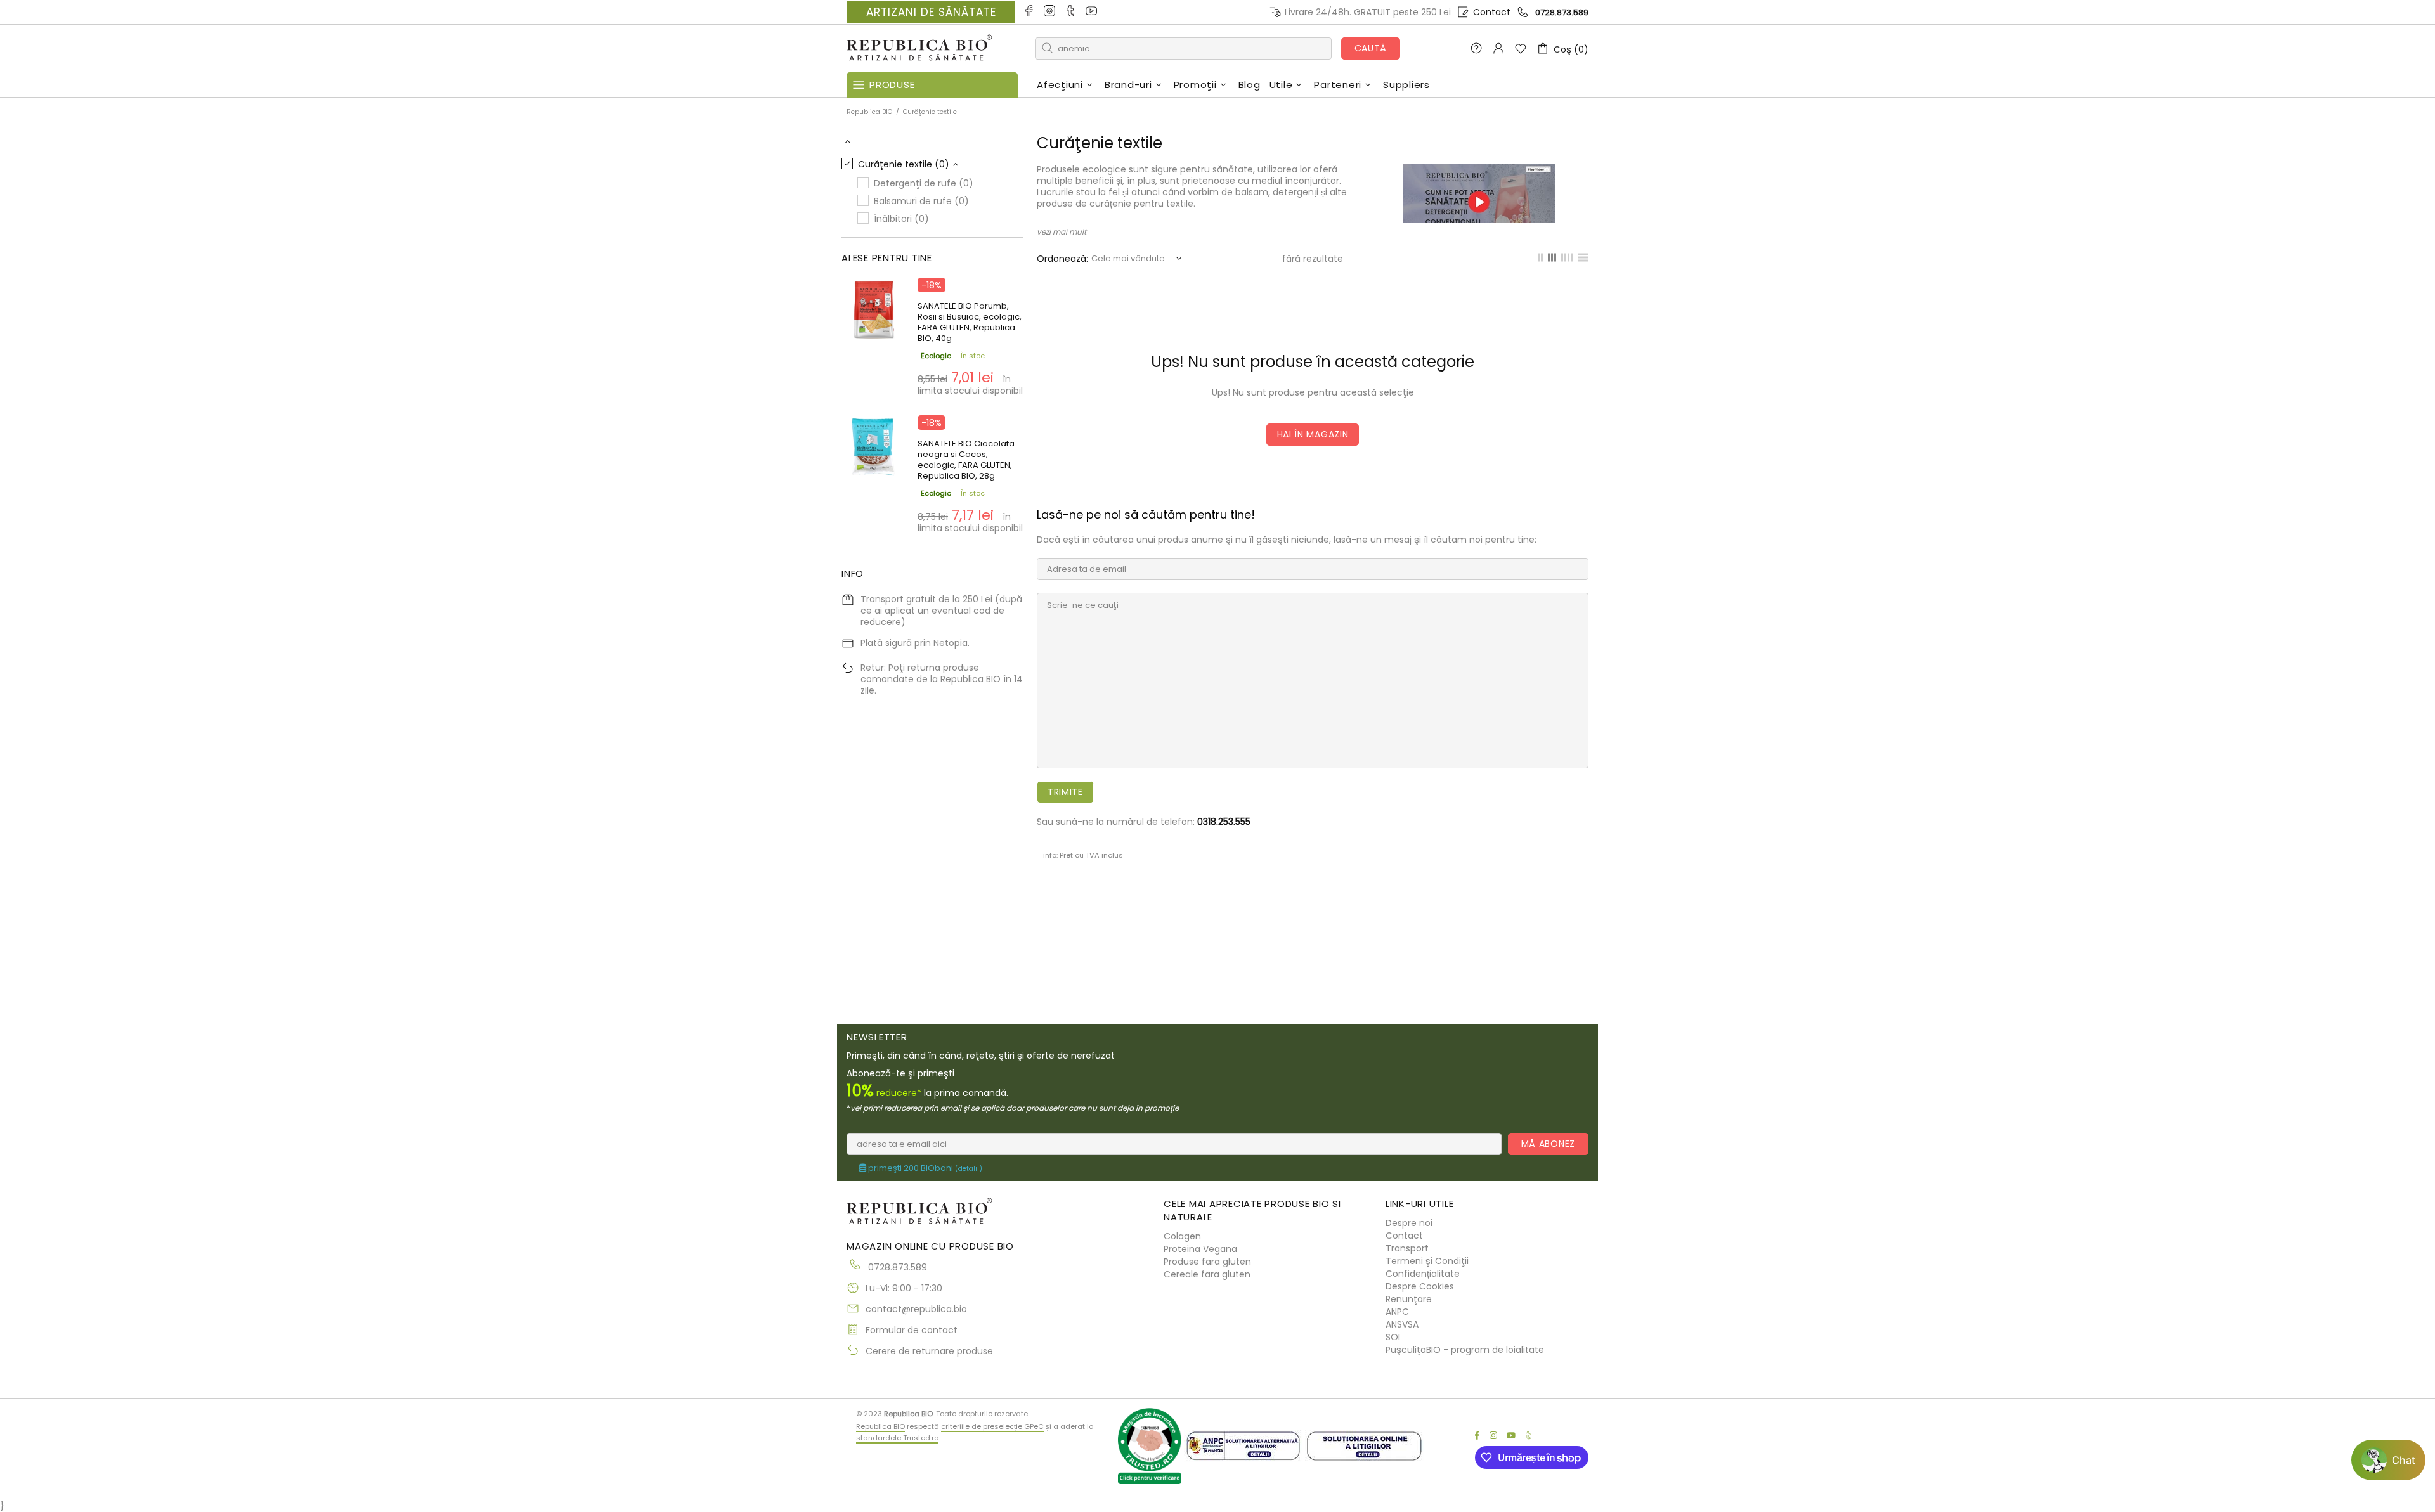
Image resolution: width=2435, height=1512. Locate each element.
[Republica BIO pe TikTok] (1071, 12)
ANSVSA (1402, 1324)
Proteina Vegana (1200, 1249)
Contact (1492, 12)
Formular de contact (912, 1330)
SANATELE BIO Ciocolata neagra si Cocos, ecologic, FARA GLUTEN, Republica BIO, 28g (966, 460)
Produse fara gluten (1207, 1262)
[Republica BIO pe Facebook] (1029, 12)
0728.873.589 (1562, 12)
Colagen (1182, 1236)
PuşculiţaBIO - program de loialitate (1465, 1350)
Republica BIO (919, 48)
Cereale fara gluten (1207, 1274)
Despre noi (1409, 1223)
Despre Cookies (1420, 1286)
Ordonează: (1062, 259)
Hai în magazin (1313, 434)
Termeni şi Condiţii (1427, 1261)
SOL (1394, 1337)
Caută (1371, 48)
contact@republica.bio (916, 1309)
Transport (1407, 1248)
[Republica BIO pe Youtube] (1092, 12)
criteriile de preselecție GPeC (992, 1426)
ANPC (1397, 1312)
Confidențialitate (1423, 1274)
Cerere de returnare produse (929, 1351)
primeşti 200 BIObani (924, 1168)
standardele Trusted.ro (897, 1438)
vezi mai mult (1062, 232)
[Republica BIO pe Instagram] (1050, 12)
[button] (2388, 1460)
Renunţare (1409, 1299)
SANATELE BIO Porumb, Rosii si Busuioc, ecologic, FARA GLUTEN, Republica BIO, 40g (970, 322)
